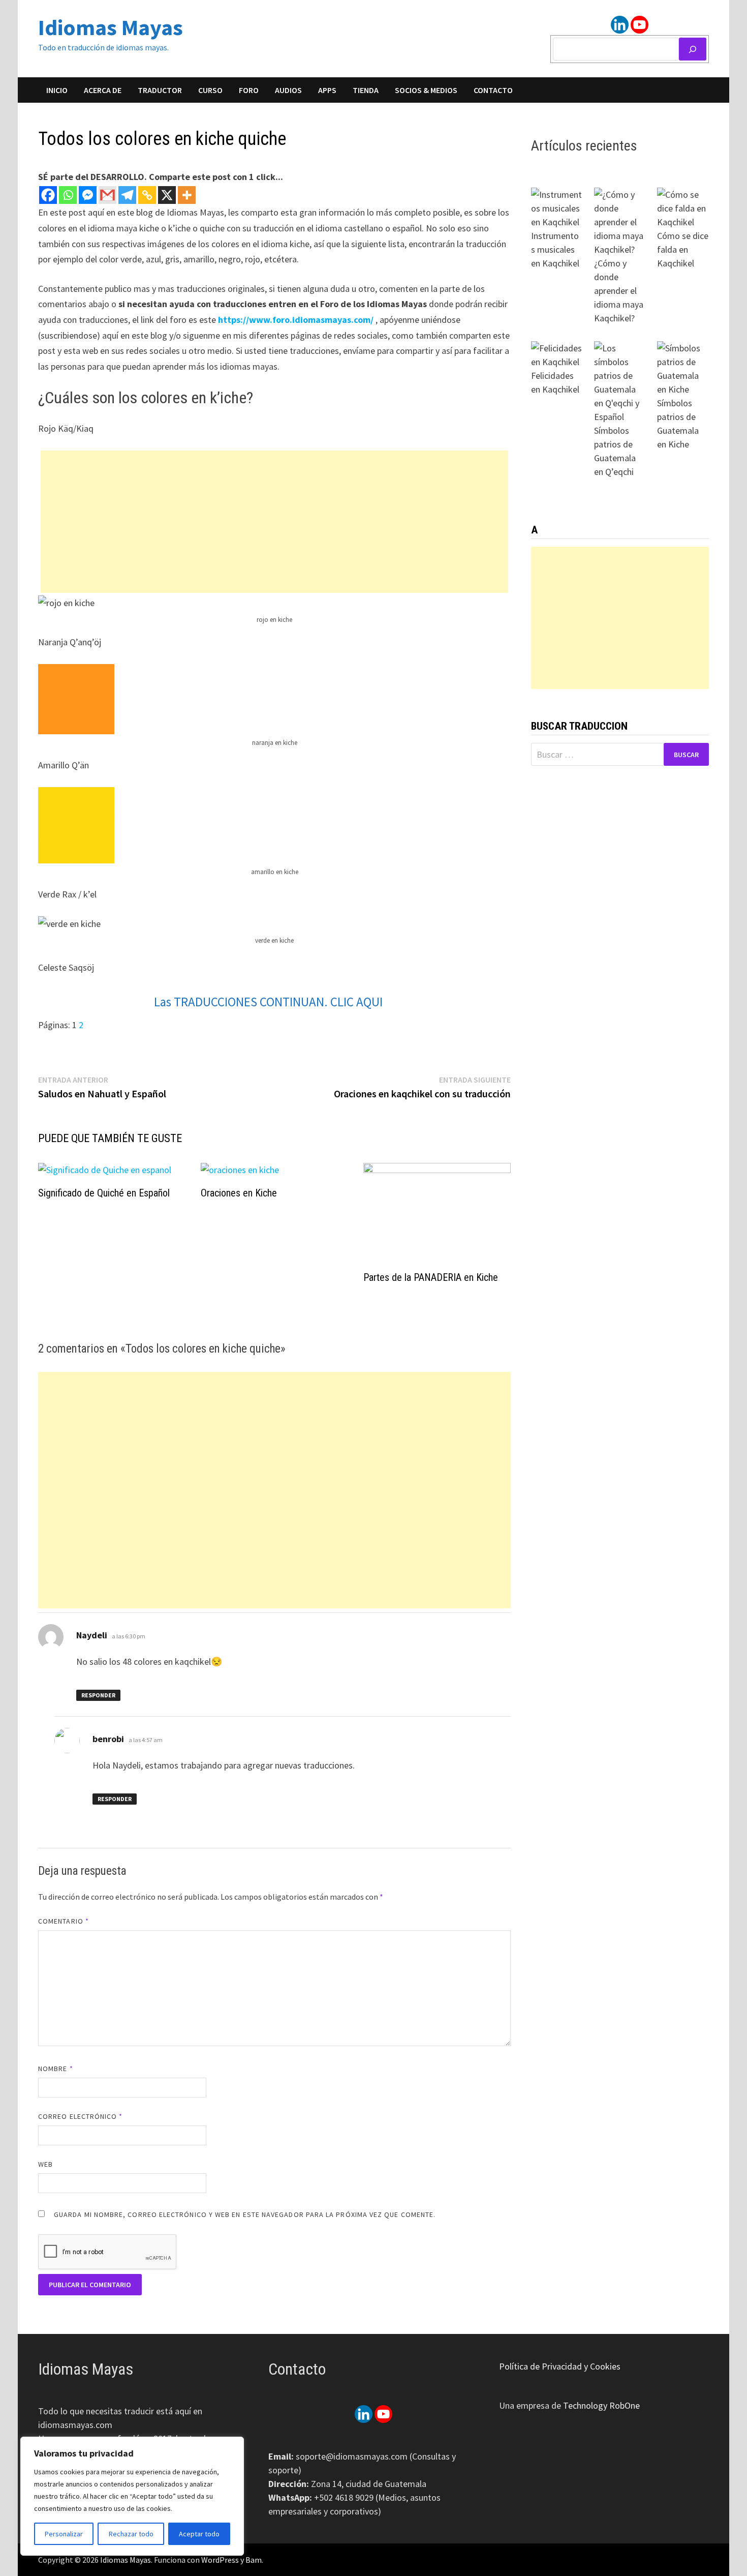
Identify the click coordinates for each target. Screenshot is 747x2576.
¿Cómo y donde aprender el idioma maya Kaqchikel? (619, 291)
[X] (167, 195)
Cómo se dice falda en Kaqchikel (683, 249)
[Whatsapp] (68, 195)
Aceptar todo (199, 2534)
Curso (210, 90)
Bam (254, 2560)
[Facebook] (48, 195)
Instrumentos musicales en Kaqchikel (555, 249)
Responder (98, 1695)
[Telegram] (127, 195)
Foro (249, 90)
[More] (187, 195)
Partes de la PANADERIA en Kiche (431, 1277)
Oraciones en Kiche (239, 1193)
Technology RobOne (601, 2405)
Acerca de (103, 90)
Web (45, 2164)
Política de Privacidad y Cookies (560, 2366)
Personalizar (64, 2534)
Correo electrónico (81, 2116)
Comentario (64, 1921)
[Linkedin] (620, 25)
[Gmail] (107, 195)
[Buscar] (693, 49)
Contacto (493, 90)
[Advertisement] (274, 522)
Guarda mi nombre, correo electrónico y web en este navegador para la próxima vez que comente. (245, 2214)
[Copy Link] (147, 195)
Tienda (366, 90)
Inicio (57, 90)
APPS (327, 90)
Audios (288, 90)
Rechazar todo (131, 2534)
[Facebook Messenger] (88, 195)
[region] (132, 2496)
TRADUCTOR (160, 90)
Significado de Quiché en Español (104, 1193)
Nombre (56, 2069)
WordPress (220, 2560)
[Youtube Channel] (640, 25)
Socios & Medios (426, 90)
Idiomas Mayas (111, 27)
